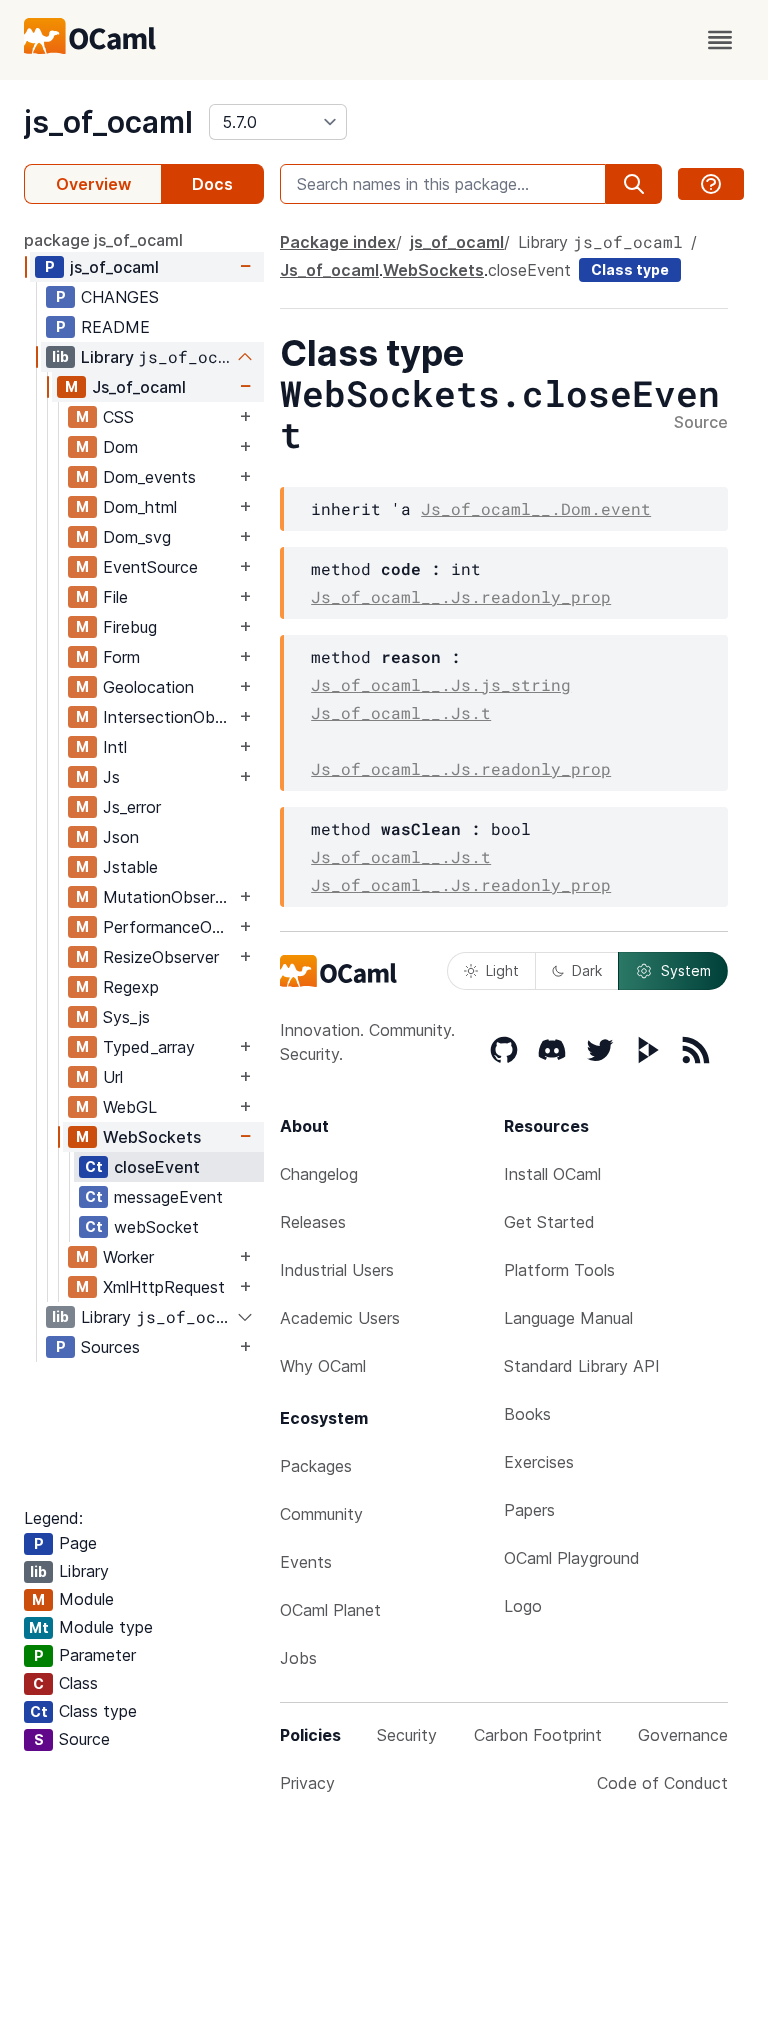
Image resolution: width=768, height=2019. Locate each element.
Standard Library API (582, 1366)
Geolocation (148, 687)
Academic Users (340, 1318)
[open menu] (720, 40)
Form (121, 657)
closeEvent (157, 1167)
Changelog (319, 1174)
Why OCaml (323, 1366)
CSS (118, 417)
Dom (120, 447)
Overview (93, 184)
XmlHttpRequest (164, 1287)
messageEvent (168, 1197)
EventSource (150, 567)
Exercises (539, 1462)
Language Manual (568, 1318)
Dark (587, 970)
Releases (313, 1222)
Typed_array (149, 1047)
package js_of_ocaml (103, 240)
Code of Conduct (662, 1783)
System (686, 970)
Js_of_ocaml (139, 387)
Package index (338, 242)
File (115, 597)
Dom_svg (137, 537)
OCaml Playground (572, 1558)
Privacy (307, 1783)
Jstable (130, 867)
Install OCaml (552, 1174)
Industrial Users (337, 1270)
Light (502, 970)
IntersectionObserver (169, 717)
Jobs (298, 1658)
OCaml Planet (330, 1610)
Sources (110, 1347)
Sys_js (126, 1017)
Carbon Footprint (538, 1735)
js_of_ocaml (108, 122)
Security (407, 1735)
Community (321, 1514)
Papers (529, 1510)
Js (111, 777)
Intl (115, 747)
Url (113, 1077)
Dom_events (149, 477)
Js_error (132, 807)
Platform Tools (559, 1270)
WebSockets (152, 1137)
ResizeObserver (161, 957)
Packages (316, 1466)
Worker (128, 1257)
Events (306, 1562)
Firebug (130, 627)
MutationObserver (169, 897)
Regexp (131, 987)
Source (701, 423)
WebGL (130, 1107)
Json (121, 837)
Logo (523, 1606)
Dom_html (140, 507)
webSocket (156, 1227)
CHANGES (120, 297)
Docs (212, 184)
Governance (683, 1735)
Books (527, 1414)
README (115, 327)
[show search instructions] (711, 184)
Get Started (549, 1222)
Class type (630, 269)
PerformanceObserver (169, 927)
